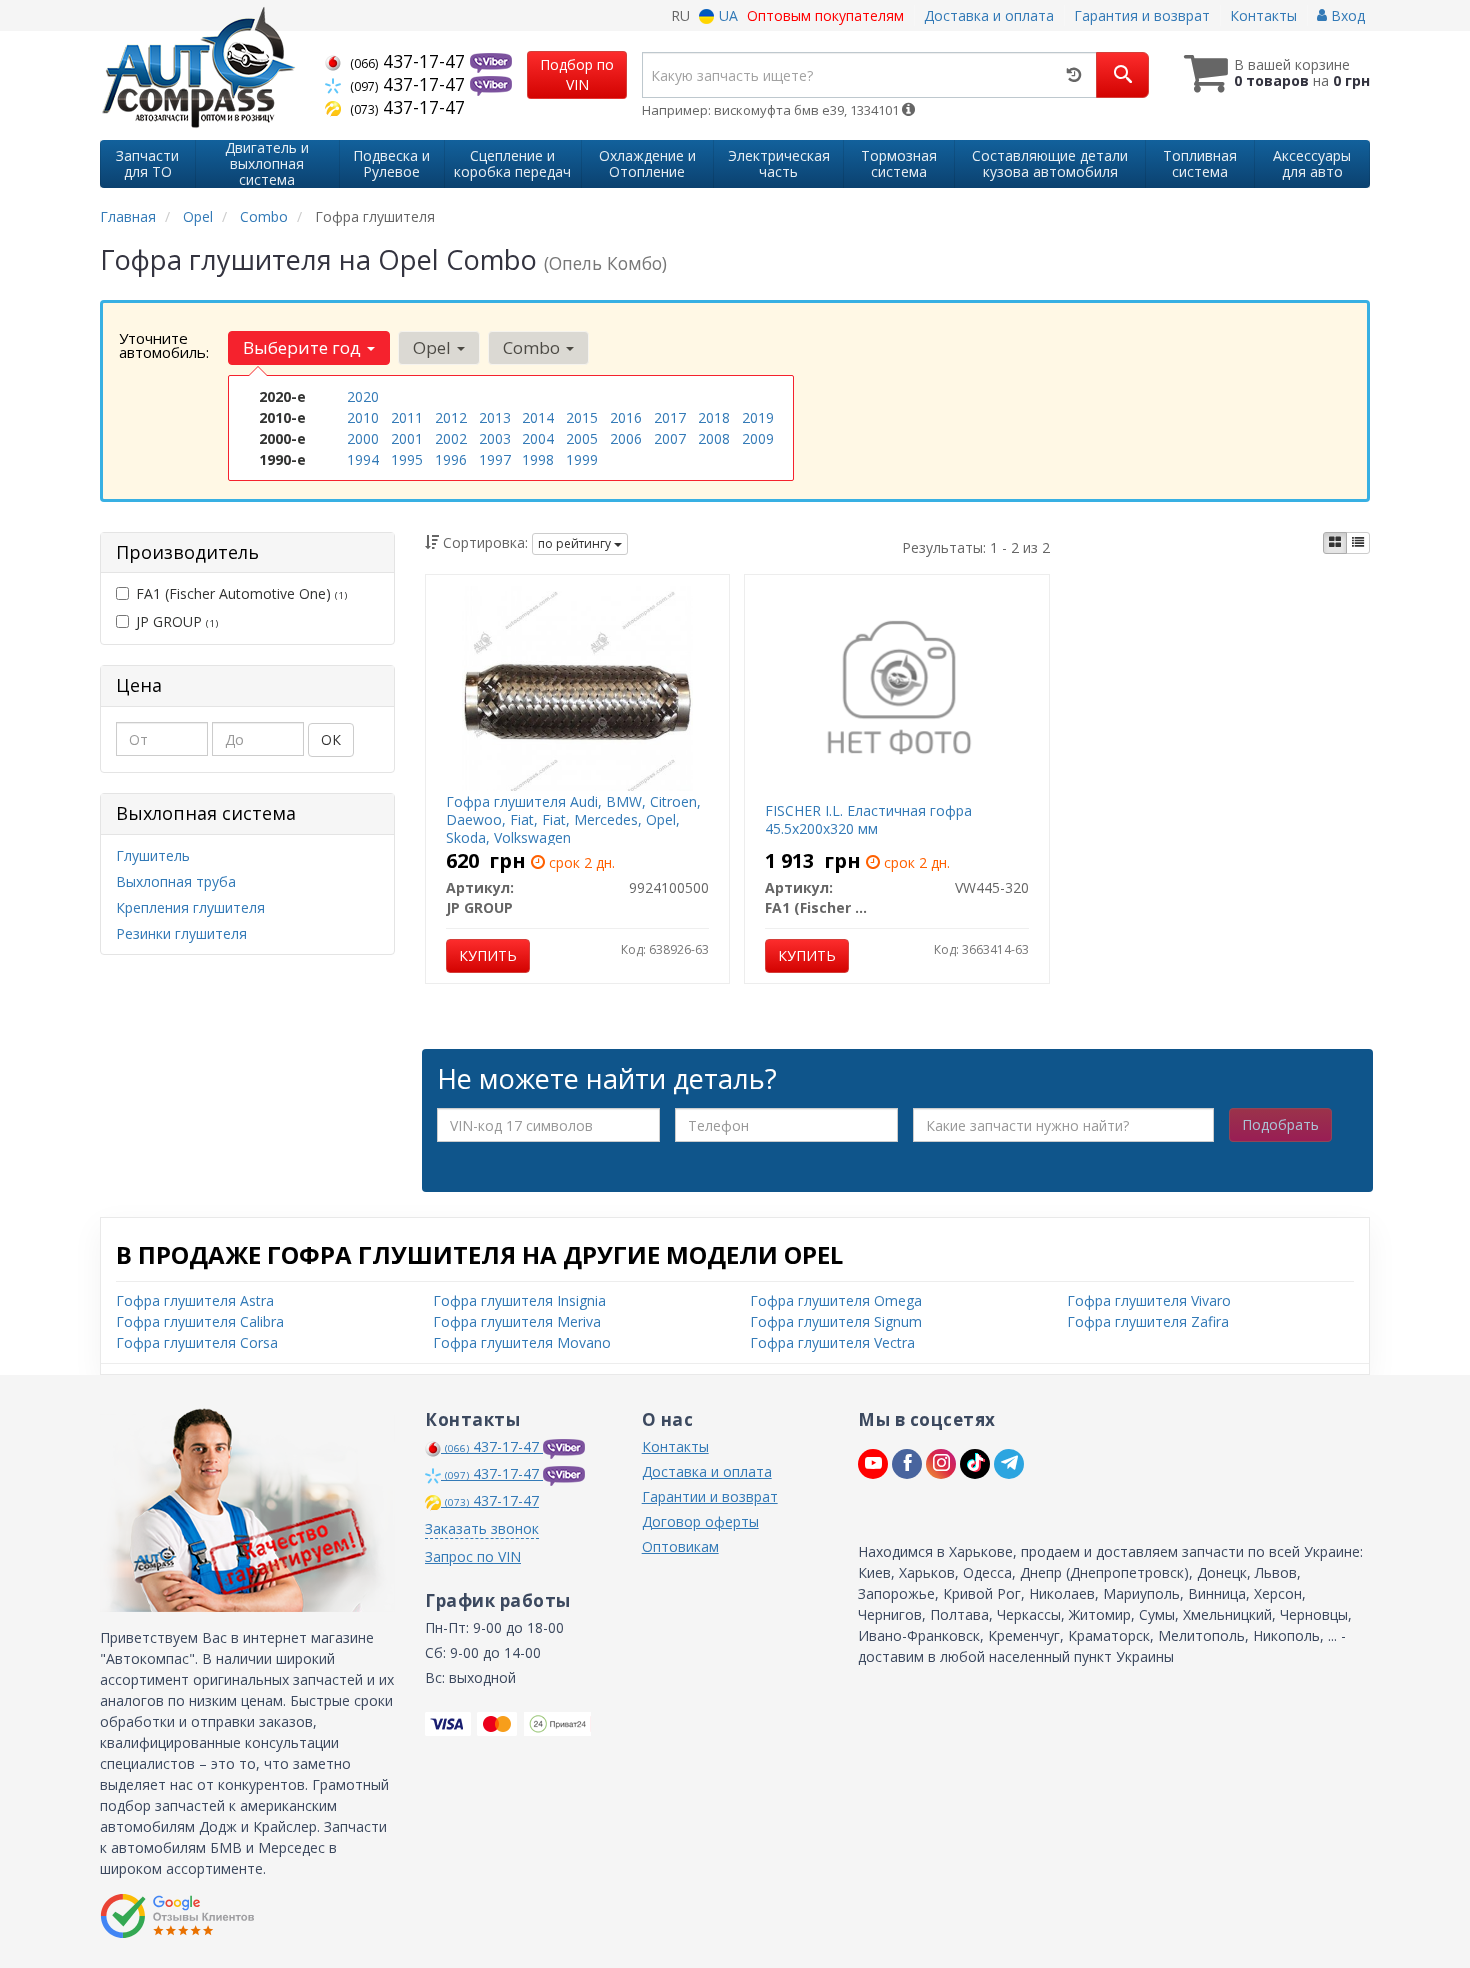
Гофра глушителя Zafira (1148, 1321)
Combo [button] (533, 347)
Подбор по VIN (577, 74)
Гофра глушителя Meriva (517, 1321)
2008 (714, 438)
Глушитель (153, 855)
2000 (363, 438)
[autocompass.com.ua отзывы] (177, 1916)
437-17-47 (410, 61)
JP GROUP (177, 621)
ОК (331, 739)
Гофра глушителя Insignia (519, 1300)
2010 (363, 417)
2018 (714, 417)
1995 (407, 459)
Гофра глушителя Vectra (832, 1342)
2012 (451, 417)
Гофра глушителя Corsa (197, 1342)
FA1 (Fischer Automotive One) (241, 593)
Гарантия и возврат (1142, 15)
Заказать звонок (482, 1528)
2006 (626, 438)
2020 (363, 396)
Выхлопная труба (176, 881)
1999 (582, 459)
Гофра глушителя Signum (836, 1321)
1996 (451, 459)
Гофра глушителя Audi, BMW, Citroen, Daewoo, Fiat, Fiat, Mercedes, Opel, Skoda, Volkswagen (573, 819)
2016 (626, 417)
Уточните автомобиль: (164, 345)
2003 (495, 438)
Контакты (1263, 15)
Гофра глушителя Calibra (200, 1321)
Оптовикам (680, 1546)
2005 (582, 438)
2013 (495, 417)
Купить (488, 955)
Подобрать (1280, 1124)
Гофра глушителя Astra (195, 1300)
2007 (670, 438)
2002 (451, 438)
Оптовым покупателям (825, 15)
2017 (670, 417)
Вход (1346, 15)
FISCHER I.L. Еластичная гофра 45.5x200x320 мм (868, 819)
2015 (582, 417)
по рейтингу (576, 543)
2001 (407, 438)
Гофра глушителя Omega (836, 1300)
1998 (538, 459)
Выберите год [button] (304, 347)
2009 (758, 438)
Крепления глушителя (190, 907)
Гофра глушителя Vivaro (1149, 1300)
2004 (538, 438)
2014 (538, 417)
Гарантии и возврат (710, 1496)
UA (726, 15)
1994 (363, 459)
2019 (758, 417)
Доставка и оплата (989, 15)
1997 (495, 459)
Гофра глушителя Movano (522, 1342)
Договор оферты (700, 1521)
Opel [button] (434, 347)
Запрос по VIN (473, 1556)
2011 (407, 417)
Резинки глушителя (181, 933)
